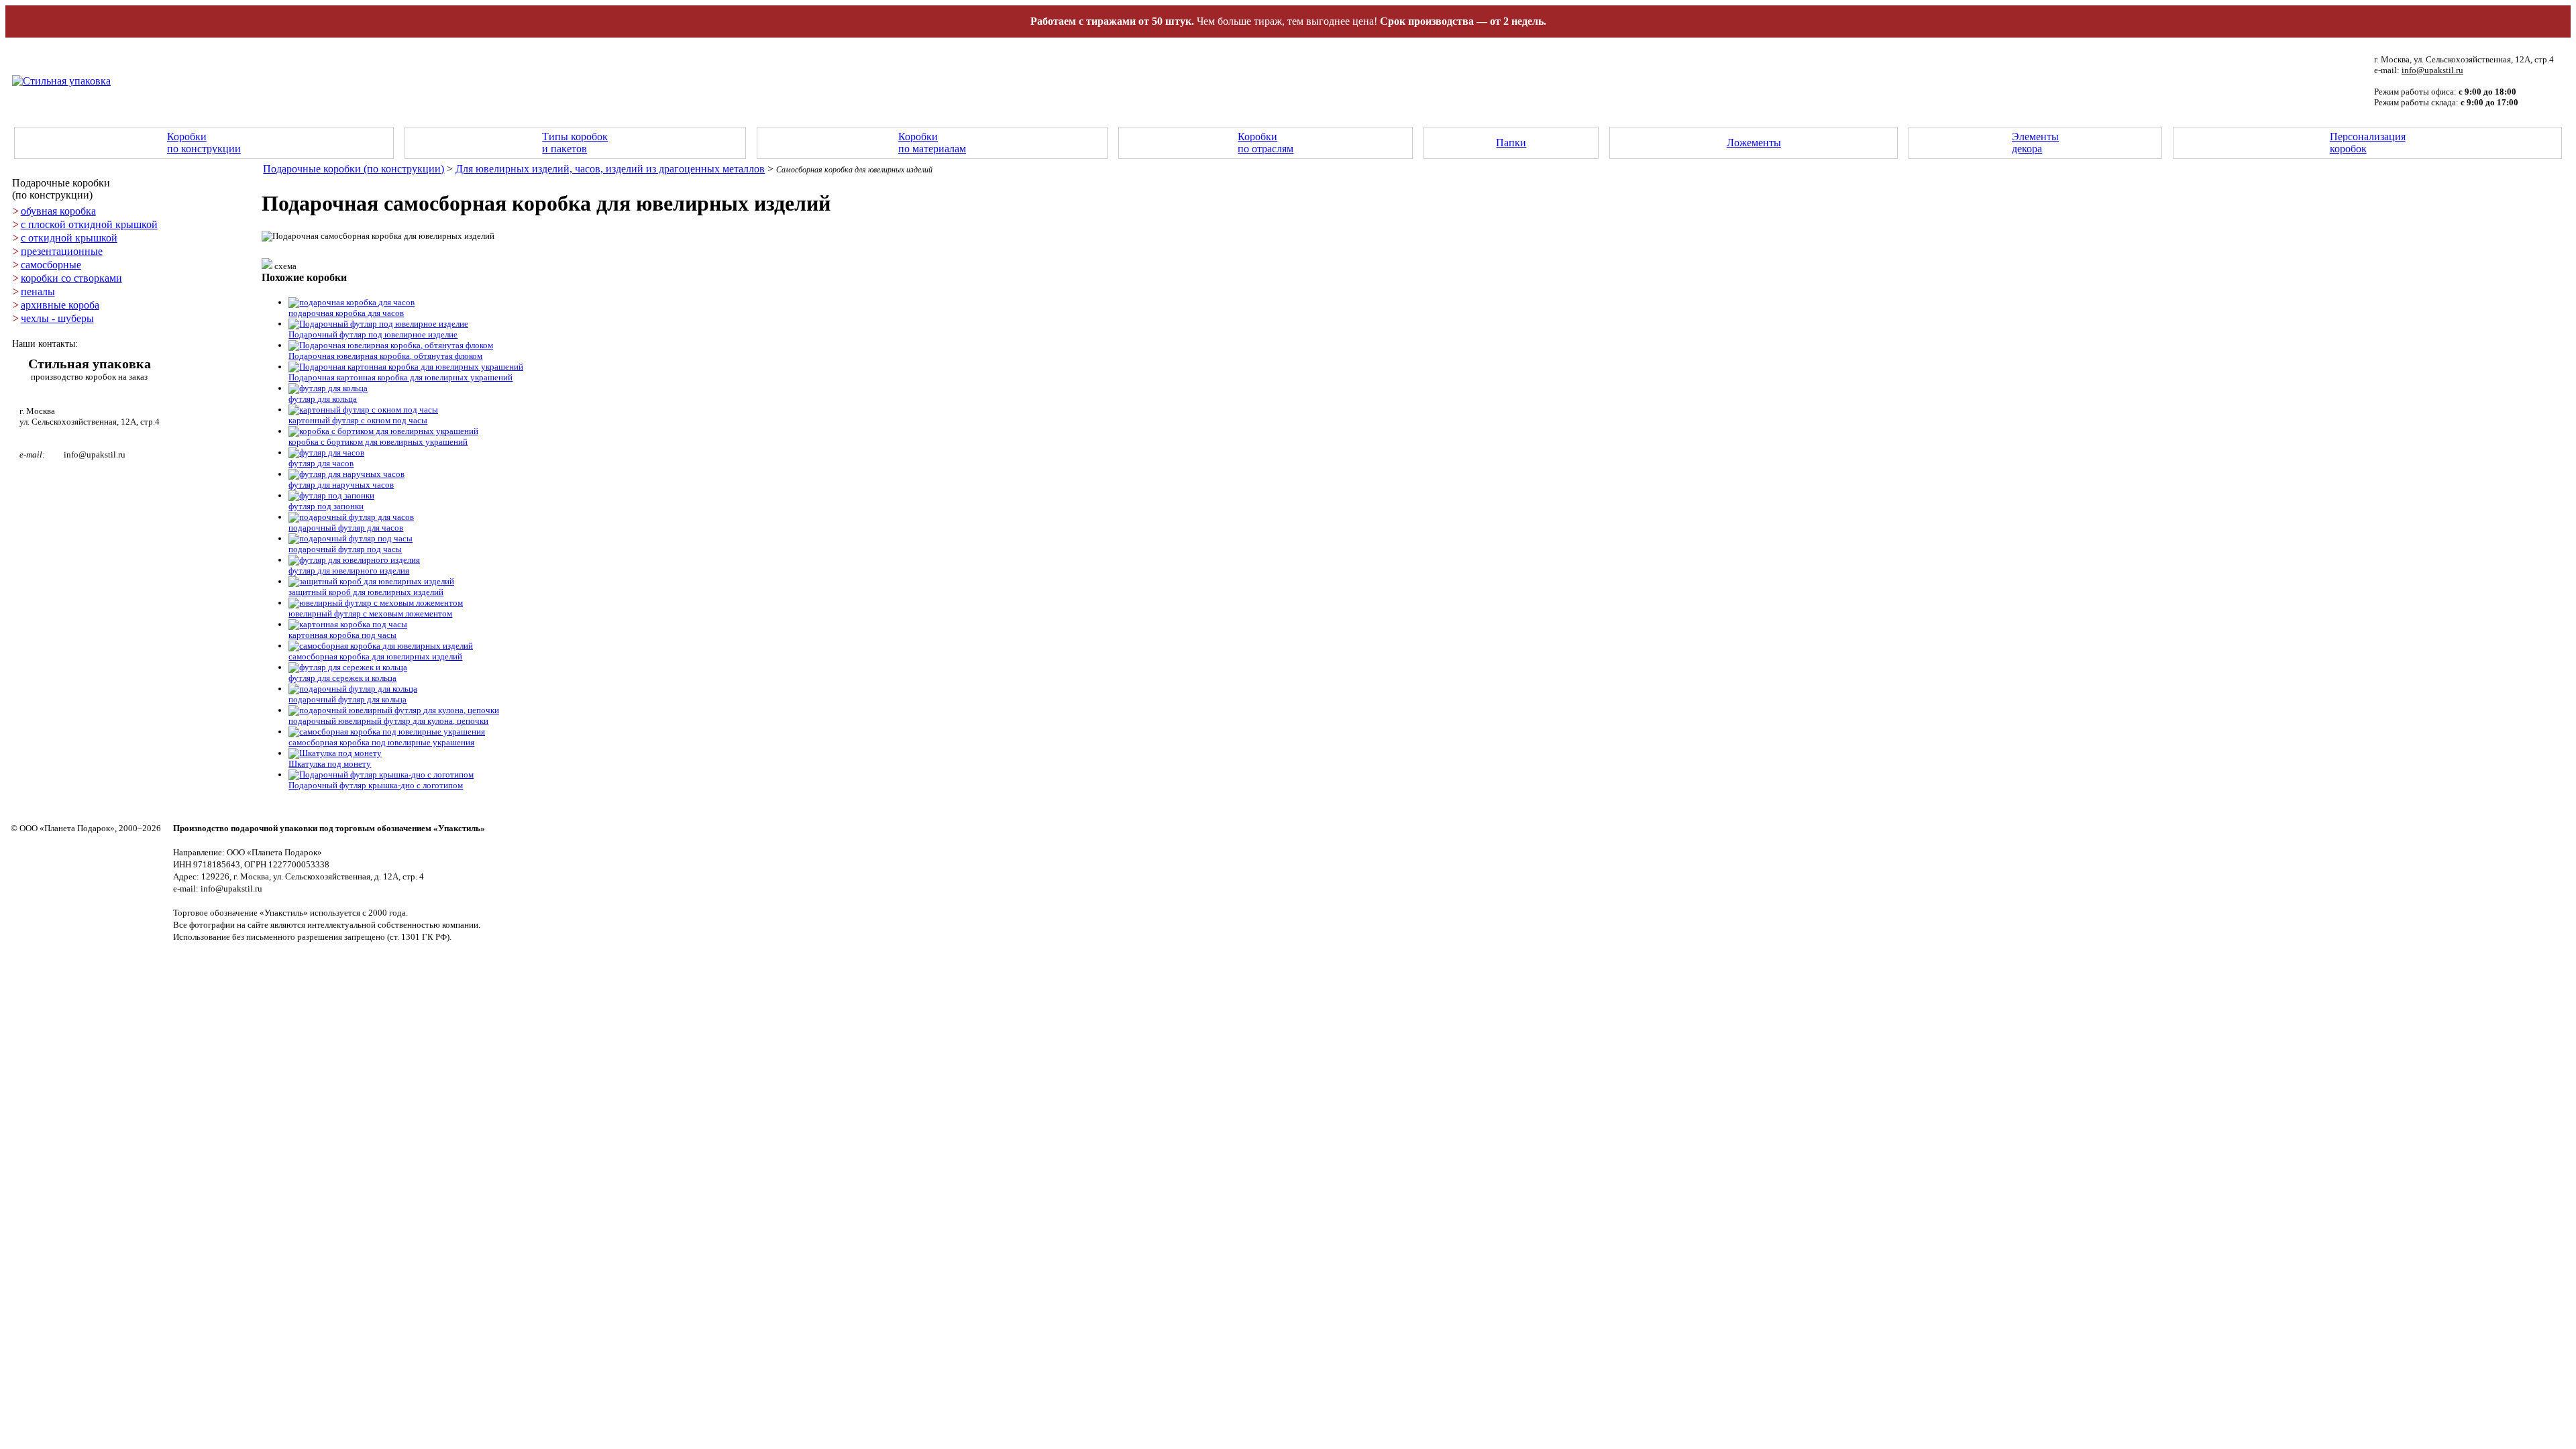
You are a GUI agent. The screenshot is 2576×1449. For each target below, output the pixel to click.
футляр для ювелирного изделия (349, 571)
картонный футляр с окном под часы (358, 420)
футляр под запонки (326, 506)
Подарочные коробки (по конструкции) (354, 169)
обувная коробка (58, 211)
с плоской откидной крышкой (89, 224)
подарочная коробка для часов (346, 313)
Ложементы (1754, 143)
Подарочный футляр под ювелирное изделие (373, 334)
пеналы (38, 291)
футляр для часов (321, 463)
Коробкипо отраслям (1266, 143)
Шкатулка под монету (330, 764)
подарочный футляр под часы (345, 549)
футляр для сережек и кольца (342, 678)
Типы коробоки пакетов (575, 143)
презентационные (62, 251)
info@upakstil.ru (2432, 70)
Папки (1511, 143)
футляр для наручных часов (341, 485)
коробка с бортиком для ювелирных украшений (378, 442)
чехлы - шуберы (57, 318)
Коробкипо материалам (932, 143)
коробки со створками (71, 278)
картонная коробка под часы (342, 635)
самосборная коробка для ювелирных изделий (375, 656)
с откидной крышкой (69, 238)
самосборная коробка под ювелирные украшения (381, 742)
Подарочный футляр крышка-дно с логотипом (376, 785)
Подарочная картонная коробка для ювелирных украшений (400, 377)
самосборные (51, 265)
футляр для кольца (323, 399)
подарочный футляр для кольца (347, 699)
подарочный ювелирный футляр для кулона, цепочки (388, 721)
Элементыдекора (2035, 143)
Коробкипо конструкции (204, 143)
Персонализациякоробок (2368, 143)
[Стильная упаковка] (61, 81)
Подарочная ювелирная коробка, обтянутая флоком (385, 356)
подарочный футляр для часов (346, 528)
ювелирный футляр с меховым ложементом (370, 613)
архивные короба (60, 305)
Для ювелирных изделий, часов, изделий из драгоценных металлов (610, 169)
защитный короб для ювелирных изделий (366, 592)
